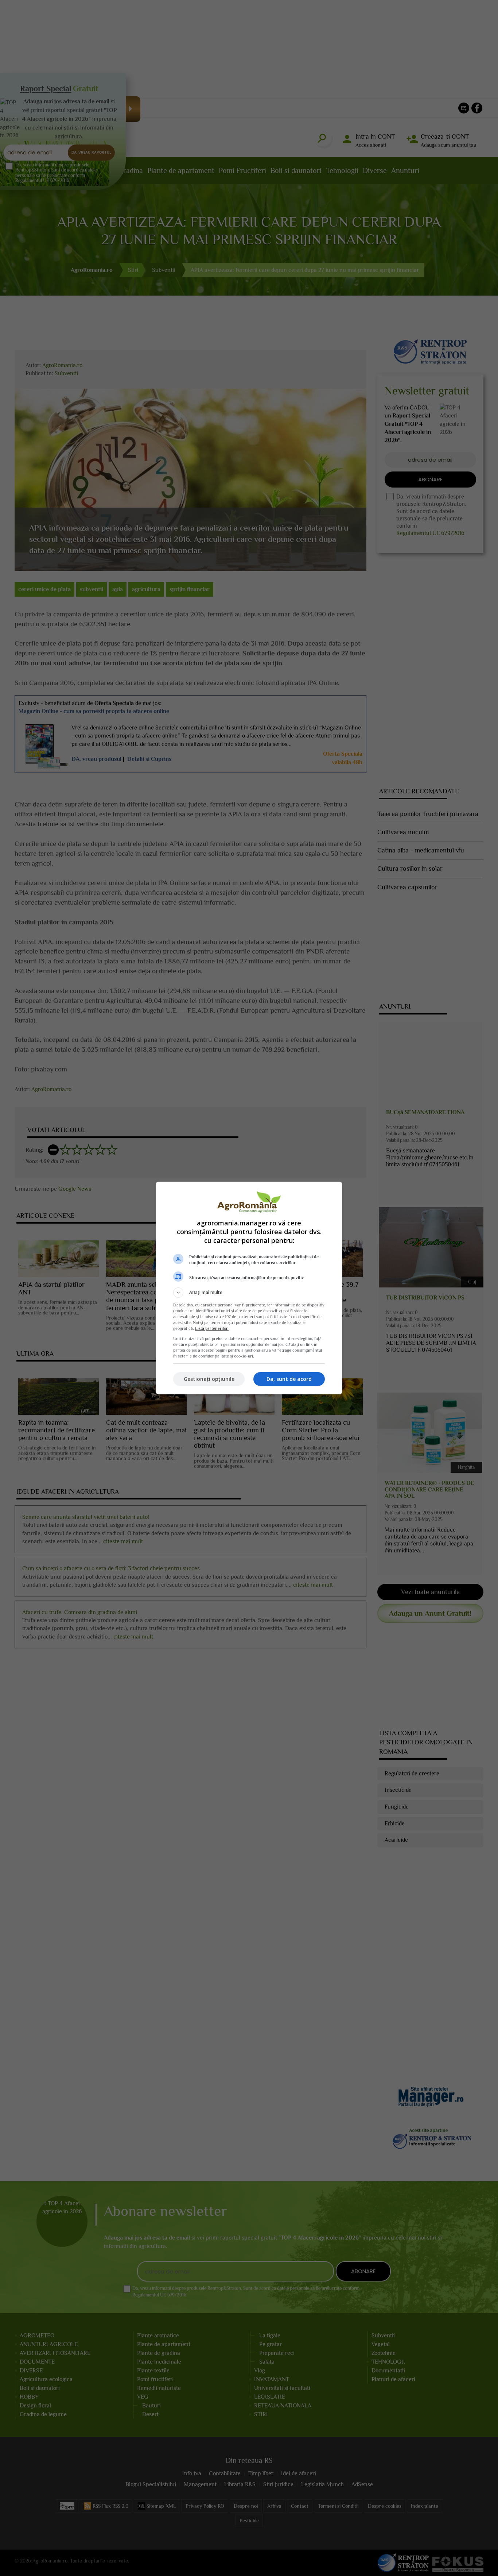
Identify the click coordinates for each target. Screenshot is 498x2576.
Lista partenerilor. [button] (212, 1328)
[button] (249, 1293)
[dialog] (249, 1288)
